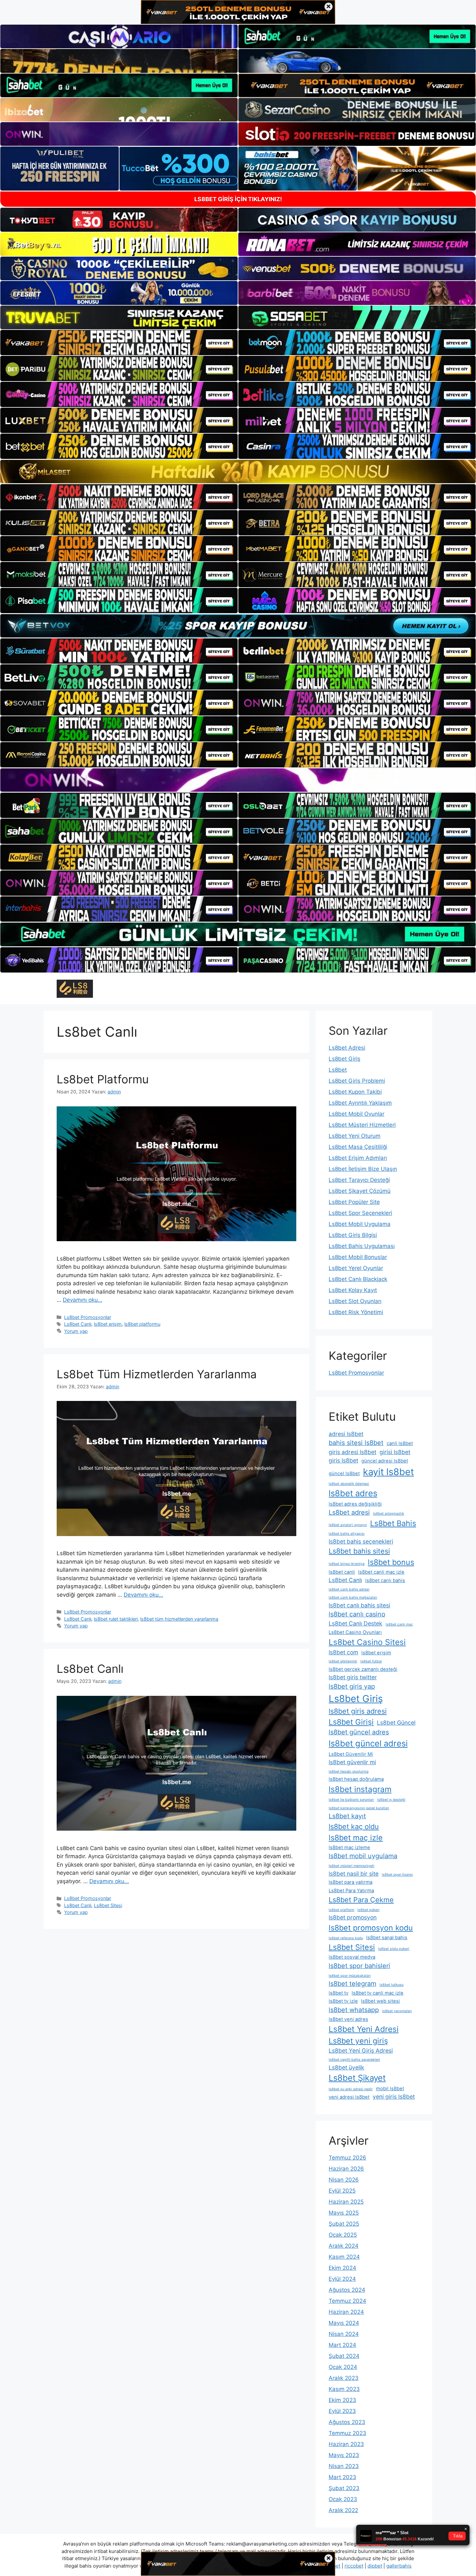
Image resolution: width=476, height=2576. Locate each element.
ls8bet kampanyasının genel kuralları (359, 1808)
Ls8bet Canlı (78, 1324)
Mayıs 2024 (344, 2323)
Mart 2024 (342, 2345)
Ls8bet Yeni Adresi (364, 2029)
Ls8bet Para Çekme (361, 1900)
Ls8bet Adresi (347, 1048)
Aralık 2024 (344, 2246)
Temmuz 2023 (347, 2433)
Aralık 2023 (344, 2378)
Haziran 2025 (346, 2202)
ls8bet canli (342, 1572)
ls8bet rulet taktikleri (116, 1619)
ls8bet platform (341, 1910)
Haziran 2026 (346, 2169)
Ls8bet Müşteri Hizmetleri (362, 1125)
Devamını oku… (83, 1300)
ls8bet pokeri (368, 1910)
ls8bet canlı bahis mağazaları (353, 1597)
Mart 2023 (342, 2477)
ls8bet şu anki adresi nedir (351, 2089)
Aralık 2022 (343, 2510)
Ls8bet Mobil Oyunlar (357, 1114)
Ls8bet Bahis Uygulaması (362, 1246)
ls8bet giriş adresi (358, 1711)
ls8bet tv (339, 1993)
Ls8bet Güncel (396, 1723)
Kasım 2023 (344, 2389)
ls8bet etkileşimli (343, 1661)
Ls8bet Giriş (345, 1059)
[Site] (119, 343)
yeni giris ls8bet (394, 2097)
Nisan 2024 (344, 2334)
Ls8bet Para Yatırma (351, 1891)
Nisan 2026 (344, 2180)
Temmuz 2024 (347, 2301)
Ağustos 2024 (347, 2290)
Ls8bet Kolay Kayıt (353, 1290)
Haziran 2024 (346, 2312)
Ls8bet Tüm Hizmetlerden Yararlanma (157, 1374)
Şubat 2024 (344, 2356)
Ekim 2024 (342, 2268)
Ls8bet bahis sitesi (359, 1551)
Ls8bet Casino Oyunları (355, 1632)
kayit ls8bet (388, 1472)
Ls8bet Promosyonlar (88, 1317)
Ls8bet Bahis (393, 1523)
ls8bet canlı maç (399, 1624)
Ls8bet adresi (349, 1512)
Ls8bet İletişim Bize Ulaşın (363, 1169)
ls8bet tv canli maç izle (378, 1993)
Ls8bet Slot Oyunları (355, 1301)
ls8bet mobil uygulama (363, 1856)
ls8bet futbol (371, 1661)
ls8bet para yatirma (351, 1882)
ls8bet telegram (352, 1984)
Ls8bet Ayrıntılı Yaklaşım (360, 1103)
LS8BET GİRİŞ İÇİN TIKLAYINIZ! (238, 199)
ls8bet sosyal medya (352, 1957)
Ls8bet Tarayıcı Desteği (359, 1180)
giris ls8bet (343, 1460)
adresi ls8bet (346, 1434)
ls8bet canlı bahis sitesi (359, 1605)
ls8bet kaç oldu (354, 1826)
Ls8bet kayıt (347, 1816)
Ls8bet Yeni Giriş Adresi (361, 2051)
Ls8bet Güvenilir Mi (351, 1754)
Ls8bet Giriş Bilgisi (353, 1235)
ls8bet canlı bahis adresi (349, 1589)
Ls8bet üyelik (346, 2067)
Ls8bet (338, 1070)
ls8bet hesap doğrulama (356, 1779)
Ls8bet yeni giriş (358, 2041)
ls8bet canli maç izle (381, 1572)
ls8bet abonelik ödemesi (349, 1484)
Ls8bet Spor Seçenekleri (360, 1213)
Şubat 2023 (344, 2488)
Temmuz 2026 (347, 2158)
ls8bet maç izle (356, 1838)
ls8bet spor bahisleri (359, 1966)
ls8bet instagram (360, 1789)
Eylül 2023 (342, 2411)
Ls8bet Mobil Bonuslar (358, 1257)
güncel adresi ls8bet (385, 1461)
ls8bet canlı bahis (385, 1580)
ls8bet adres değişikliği (355, 1504)
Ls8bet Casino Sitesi (367, 1642)
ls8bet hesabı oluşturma (349, 1772)
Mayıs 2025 (344, 2213)
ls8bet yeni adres (348, 2019)
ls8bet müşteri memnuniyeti (351, 1866)
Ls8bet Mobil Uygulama (360, 1224)
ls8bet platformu (142, 1324)
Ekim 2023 (342, 2400)
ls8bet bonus (391, 1562)
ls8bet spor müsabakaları (350, 1976)
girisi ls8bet (395, 1452)
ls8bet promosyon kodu (371, 1928)
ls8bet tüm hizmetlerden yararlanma (179, 1619)
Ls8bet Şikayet (357, 2078)
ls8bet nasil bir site (354, 1874)
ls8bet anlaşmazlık (389, 1514)
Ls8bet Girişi (351, 1722)
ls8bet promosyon (353, 1917)
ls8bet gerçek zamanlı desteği (363, 1669)
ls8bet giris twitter (353, 1677)
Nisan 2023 (344, 2466)
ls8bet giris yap (352, 1686)
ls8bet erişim (108, 1324)
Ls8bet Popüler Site (354, 1202)
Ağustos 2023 (347, 2422)
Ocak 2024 (343, 2367)
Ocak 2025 (343, 2235)
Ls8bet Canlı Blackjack (358, 1279)
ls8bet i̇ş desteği (391, 1800)
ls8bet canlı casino (357, 1614)
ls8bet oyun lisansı (397, 1875)
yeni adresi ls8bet (349, 2097)
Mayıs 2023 (344, 2455)
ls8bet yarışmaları (397, 2011)
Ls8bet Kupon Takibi (355, 1092)
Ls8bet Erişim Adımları (358, 1158)
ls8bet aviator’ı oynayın (348, 1525)
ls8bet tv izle (343, 2001)
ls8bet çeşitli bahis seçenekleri (354, 2060)
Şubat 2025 (344, 2224)
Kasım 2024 (344, 2257)
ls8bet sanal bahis (387, 1938)
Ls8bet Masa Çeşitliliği (358, 1147)
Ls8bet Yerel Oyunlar (356, 1268)
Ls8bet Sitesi (108, 1905)
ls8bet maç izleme (349, 1847)
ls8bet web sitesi (380, 2001)
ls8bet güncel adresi (368, 1743)
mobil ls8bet (390, 2089)
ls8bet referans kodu (346, 1938)
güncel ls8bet (344, 1474)
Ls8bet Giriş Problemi (357, 1081)
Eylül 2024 (342, 2279)
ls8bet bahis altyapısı (347, 1534)
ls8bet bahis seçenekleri (361, 1541)
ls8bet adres (353, 1493)
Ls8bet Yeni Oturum (355, 1136)
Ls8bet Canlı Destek (356, 1623)
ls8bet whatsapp (354, 2010)
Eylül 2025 (342, 2191)
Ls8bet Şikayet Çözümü (360, 1191)
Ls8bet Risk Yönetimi (356, 1312)
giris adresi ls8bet (352, 1452)
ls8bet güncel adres (359, 1732)
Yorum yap (76, 1331)
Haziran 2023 (346, 2444)
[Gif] (238, 472)
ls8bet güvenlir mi (352, 1762)
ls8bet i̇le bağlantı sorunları (351, 1800)
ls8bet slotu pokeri (394, 1949)
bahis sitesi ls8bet (356, 1443)
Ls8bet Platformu (103, 1079)
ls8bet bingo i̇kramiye (347, 1564)
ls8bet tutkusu (391, 1985)
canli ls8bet (400, 1443)
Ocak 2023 (343, 2499)
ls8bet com (343, 1652)
